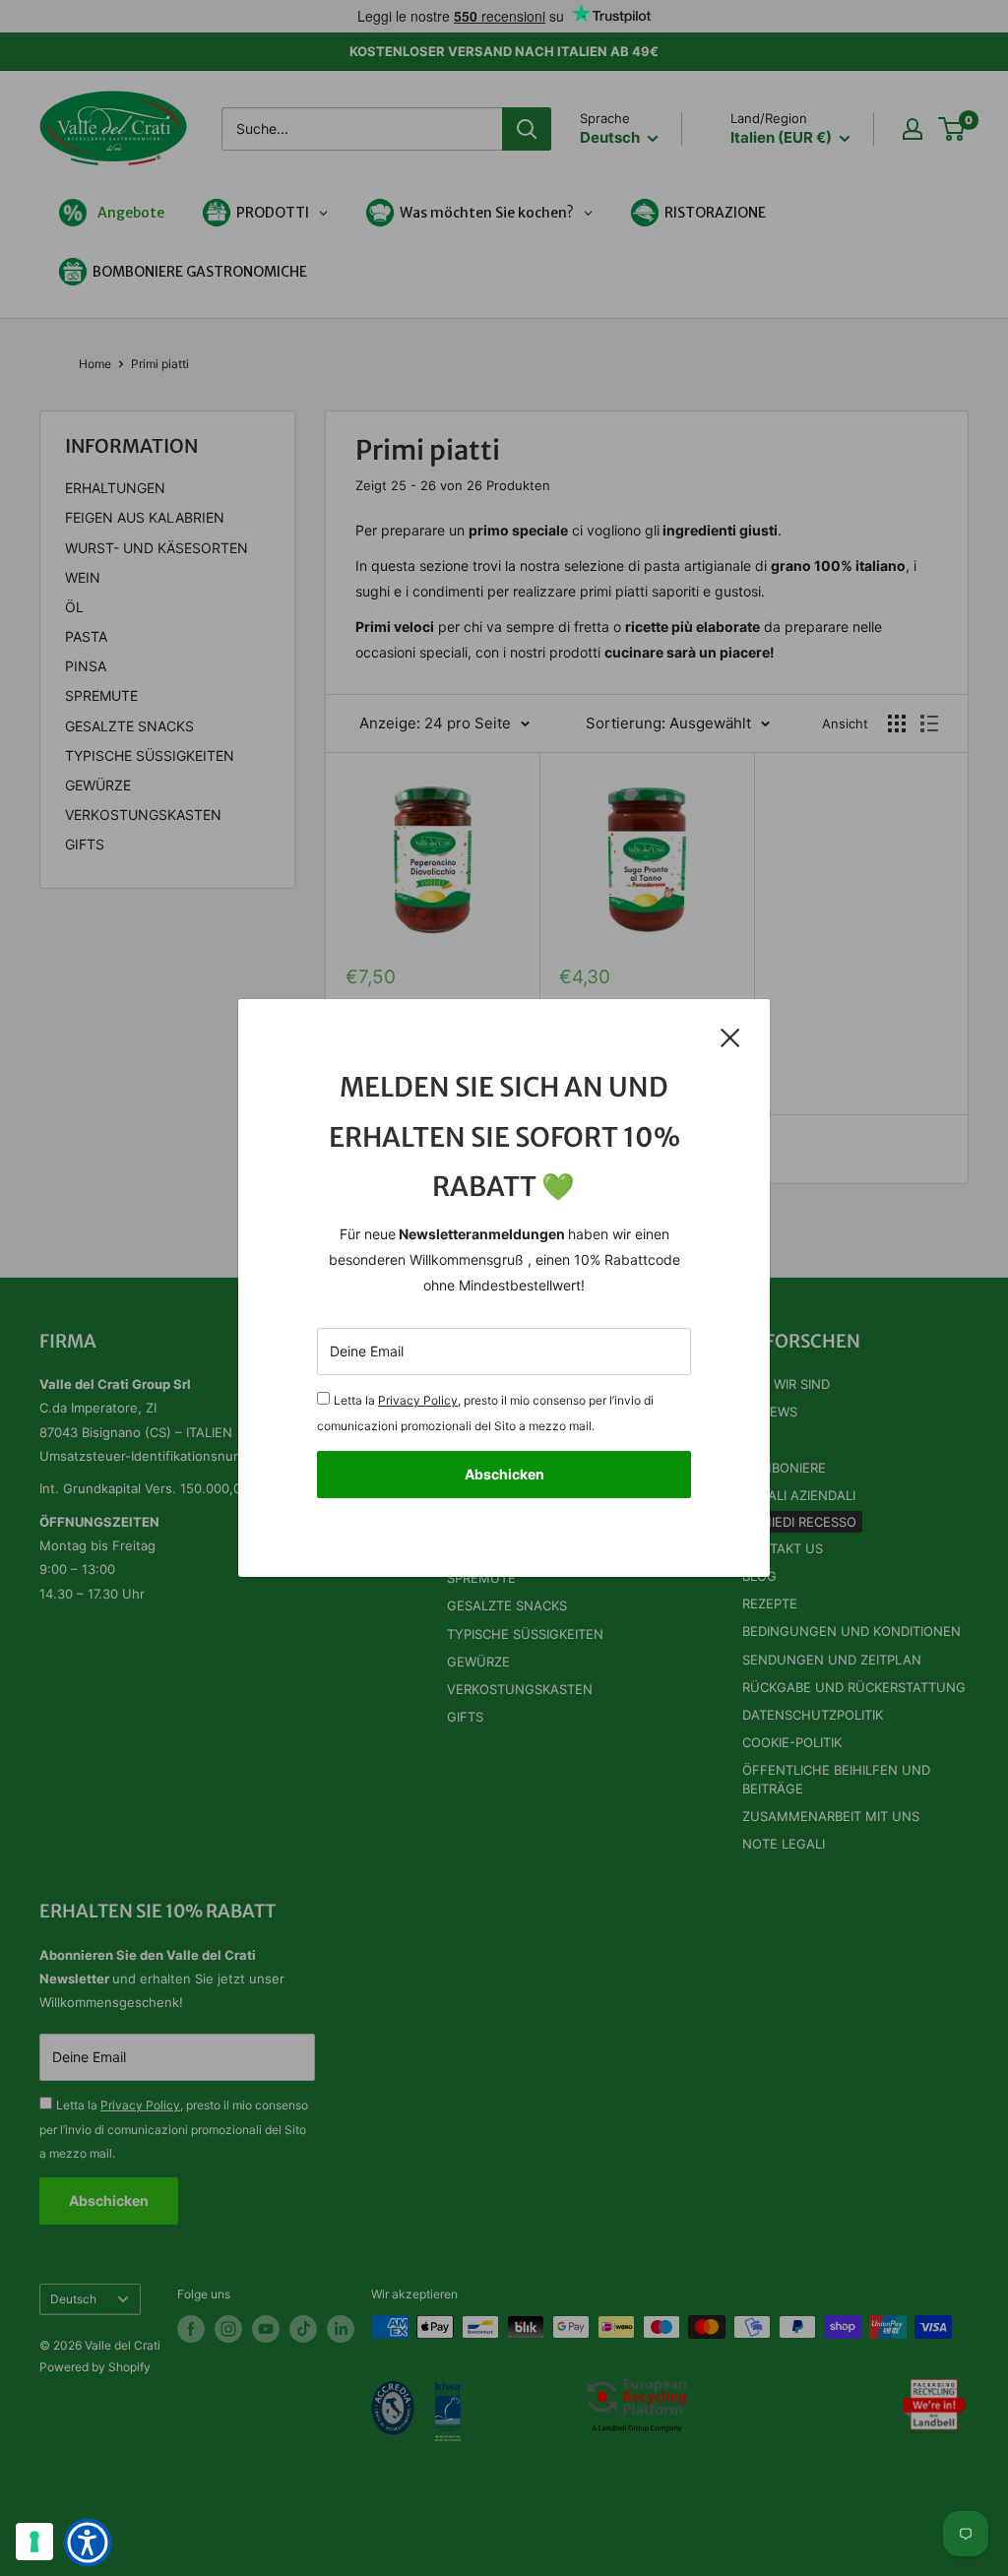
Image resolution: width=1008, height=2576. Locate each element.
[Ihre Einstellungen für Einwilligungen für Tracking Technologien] (34, 2542)
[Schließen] (730, 1037)
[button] (88, 2543)
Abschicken (504, 1474)
